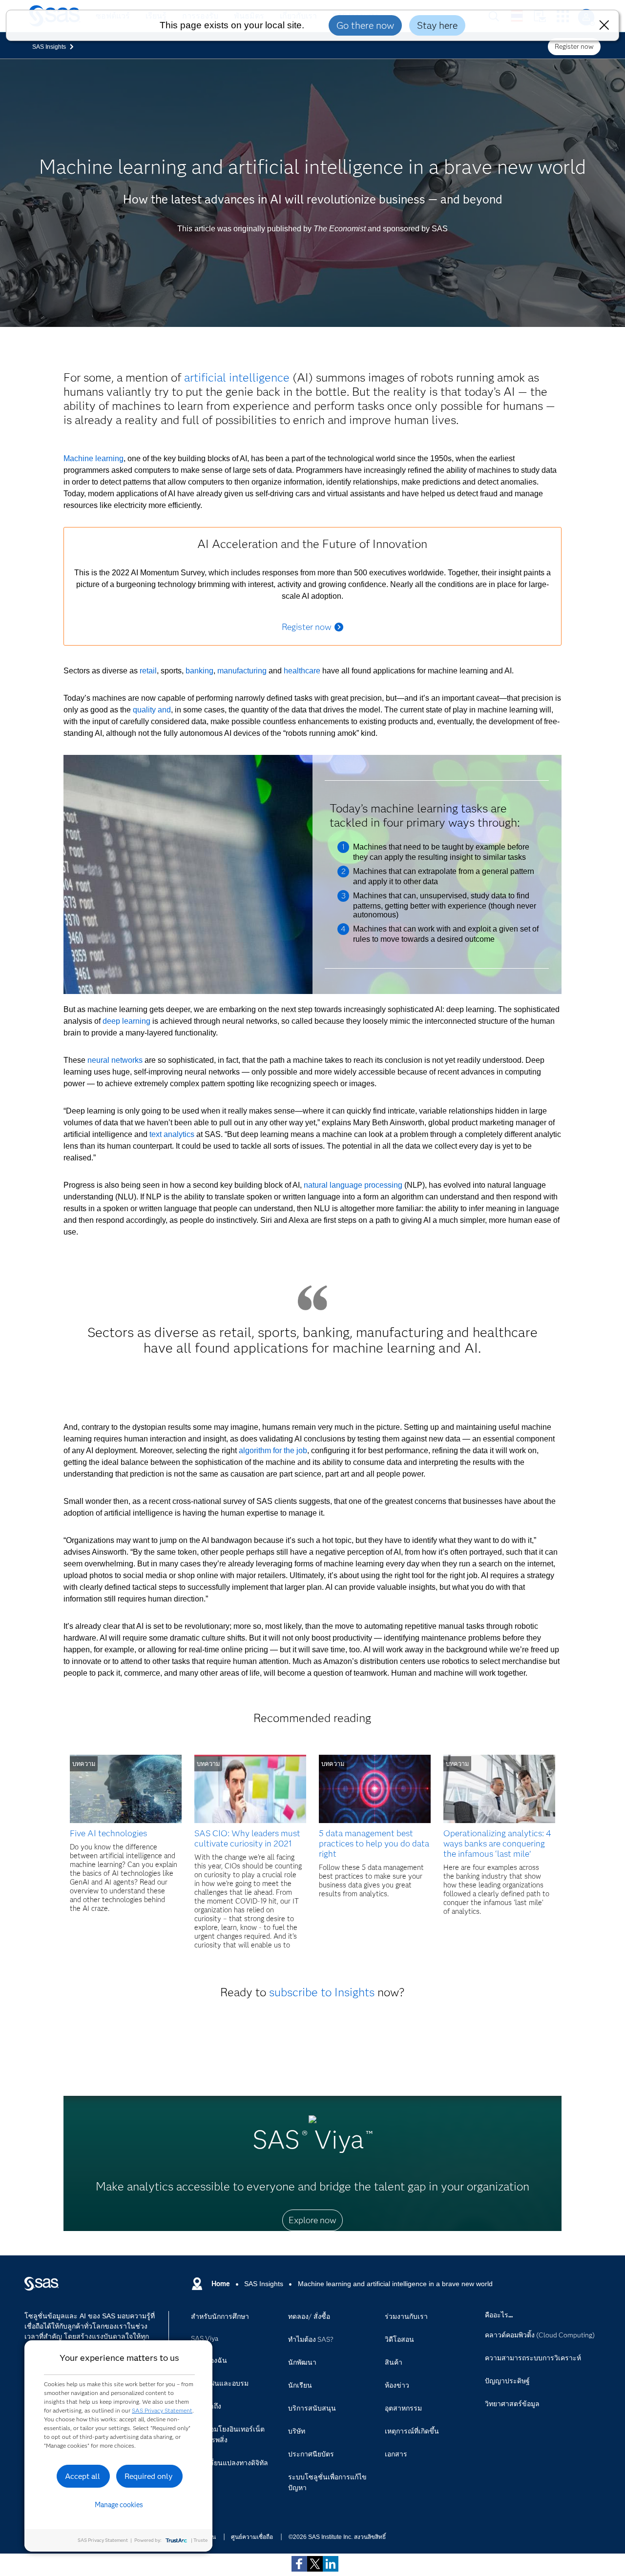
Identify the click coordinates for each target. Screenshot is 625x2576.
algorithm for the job (273, 1450)
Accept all (83, 2476)
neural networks (115, 1060)
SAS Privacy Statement (162, 2410)
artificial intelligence (237, 377)
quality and (152, 710)
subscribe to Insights (322, 1992)
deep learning (126, 1021)
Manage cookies (119, 2505)
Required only (149, 2476)
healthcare (302, 671)
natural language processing (353, 1185)
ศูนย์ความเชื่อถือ (252, 2537)
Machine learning (94, 458)
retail (148, 671)
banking (199, 671)
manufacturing (242, 671)
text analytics (172, 1134)
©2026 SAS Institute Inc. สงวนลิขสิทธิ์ (337, 2537)
